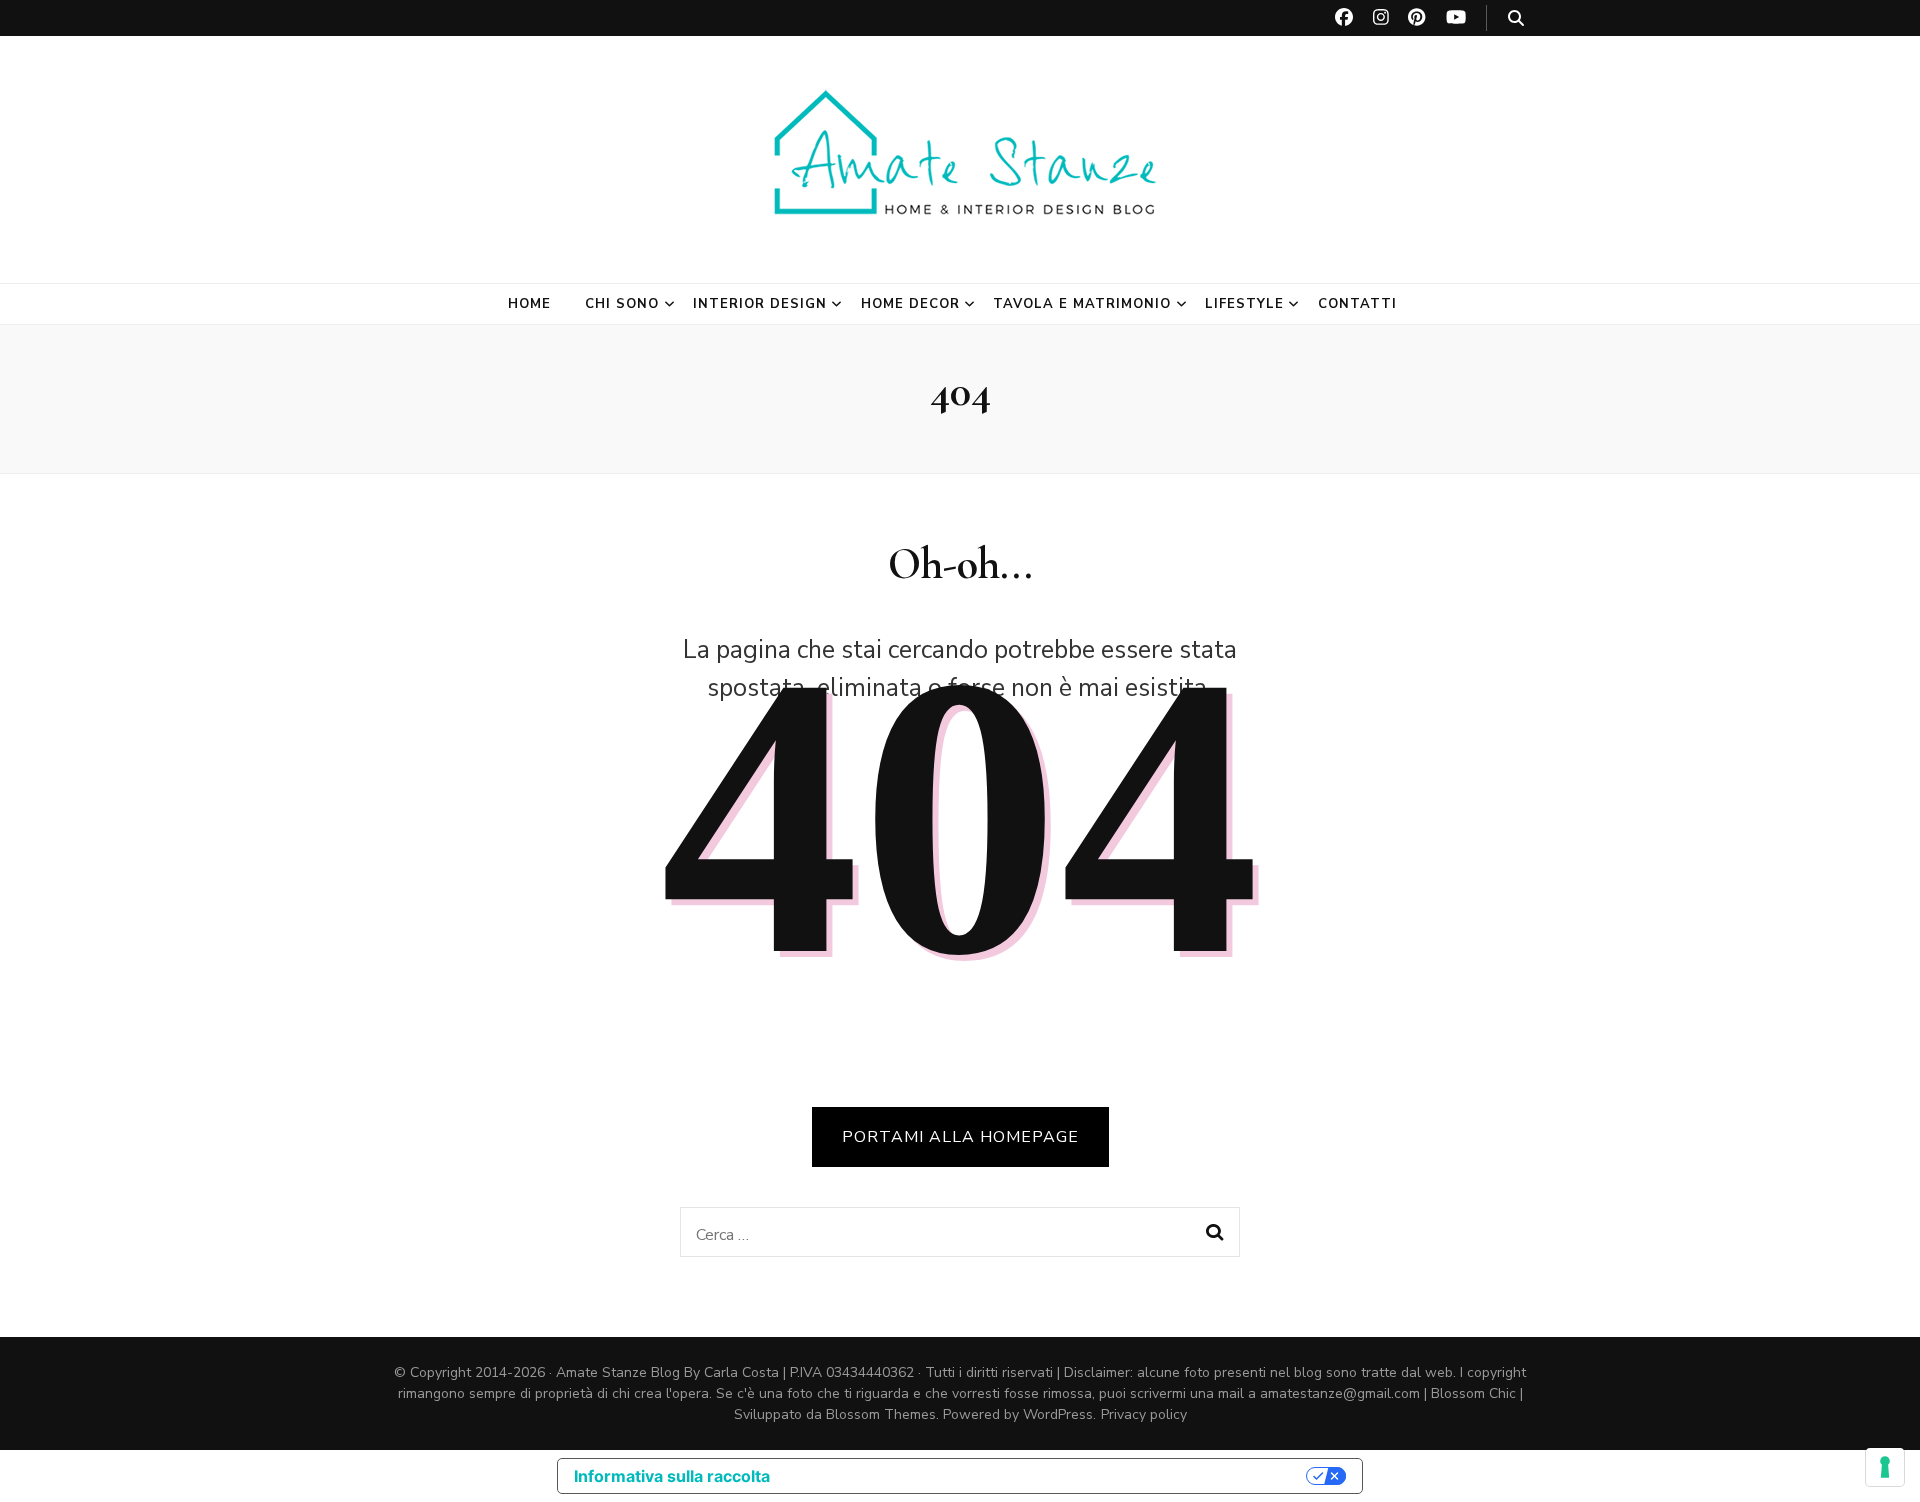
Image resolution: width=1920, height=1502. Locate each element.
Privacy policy (1144, 1414)
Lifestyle (1244, 304)
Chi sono (622, 304)
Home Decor (910, 304)
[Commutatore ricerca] (1516, 18)
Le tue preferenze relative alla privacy (1048, 1476)
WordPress (1058, 1414)
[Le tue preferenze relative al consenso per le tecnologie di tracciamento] (1885, 1467)
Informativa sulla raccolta (672, 1476)
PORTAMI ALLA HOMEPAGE (960, 1137)
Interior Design (760, 304)
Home (529, 304)
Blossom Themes (881, 1414)
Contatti (1357, 304)
